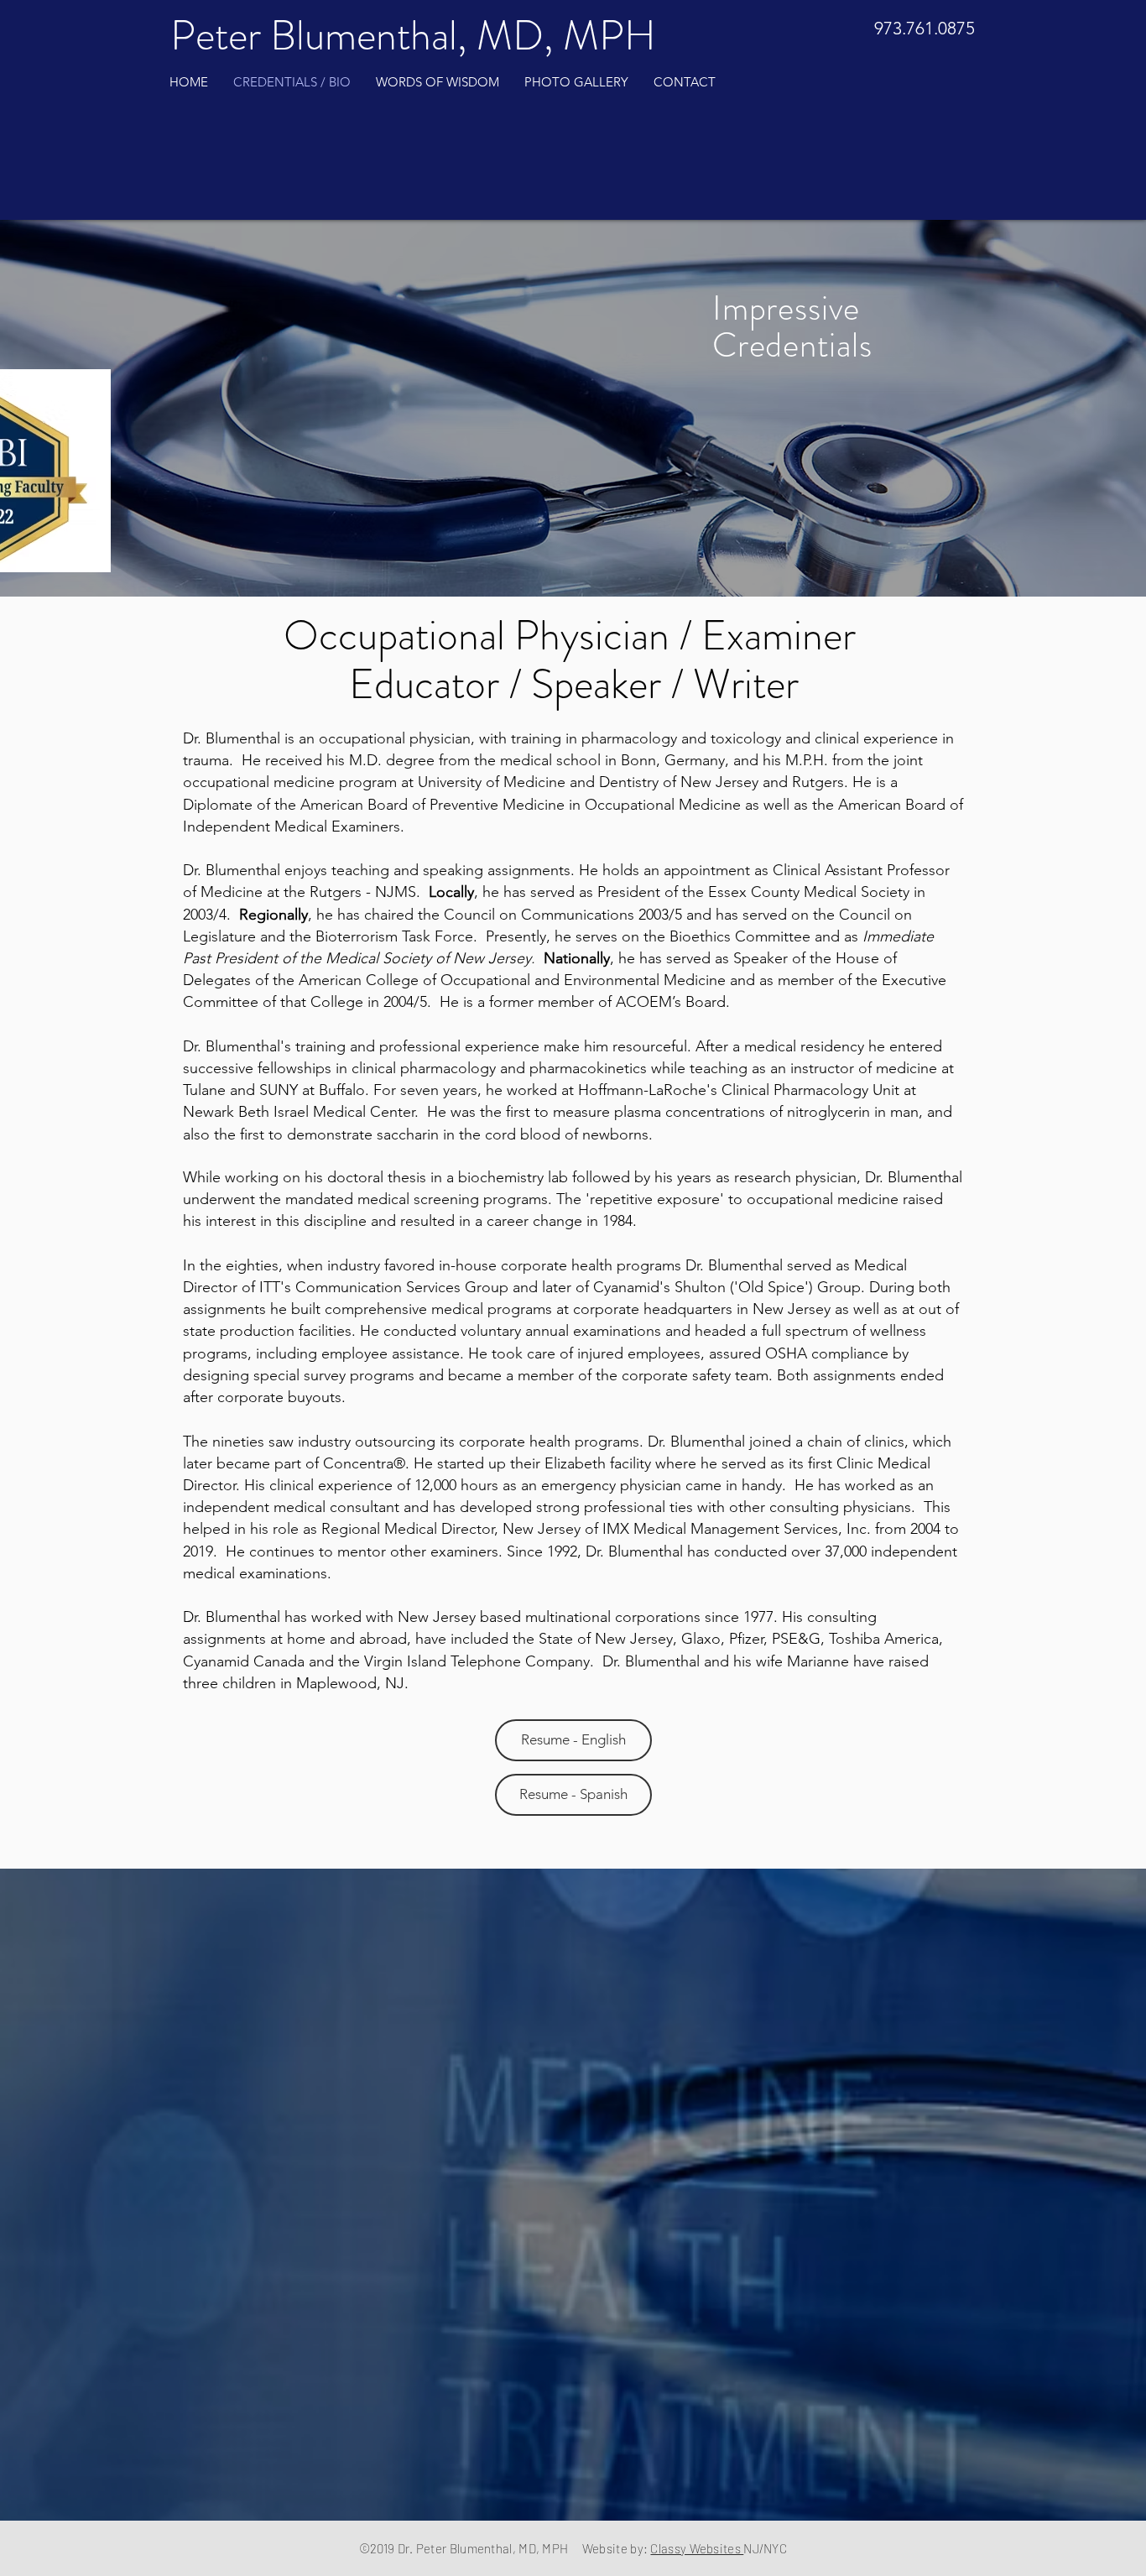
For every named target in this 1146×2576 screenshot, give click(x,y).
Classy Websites (697, 2548)
